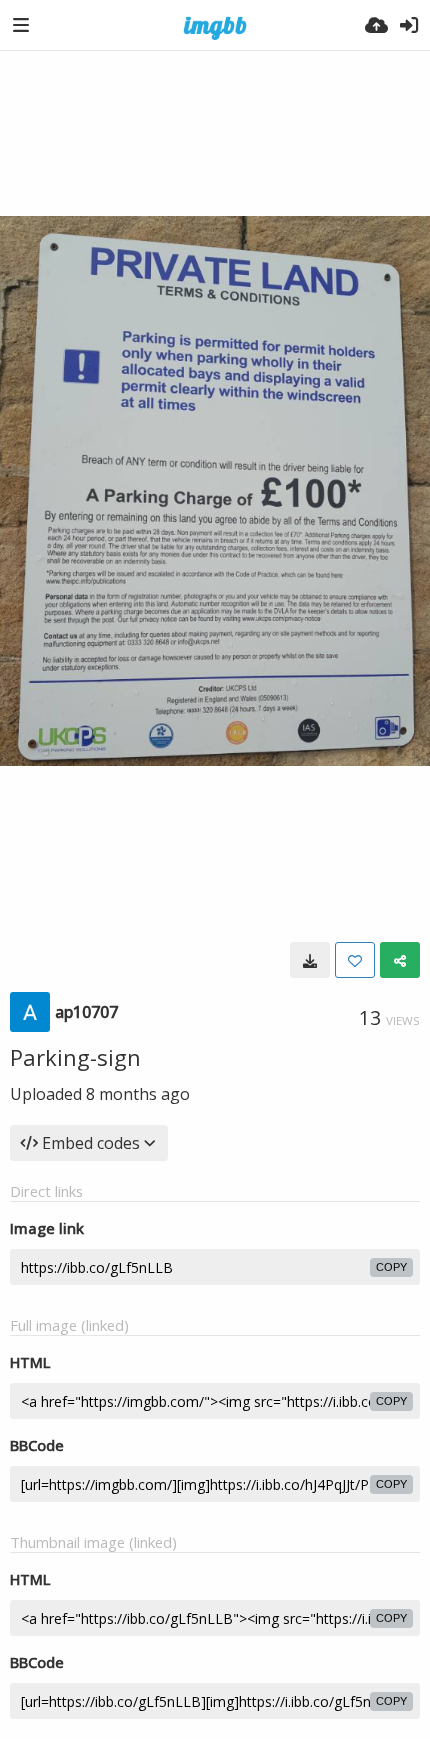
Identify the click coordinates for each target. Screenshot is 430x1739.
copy (391, 1267)
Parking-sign (75, 1057)
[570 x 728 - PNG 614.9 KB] (310, 960)
